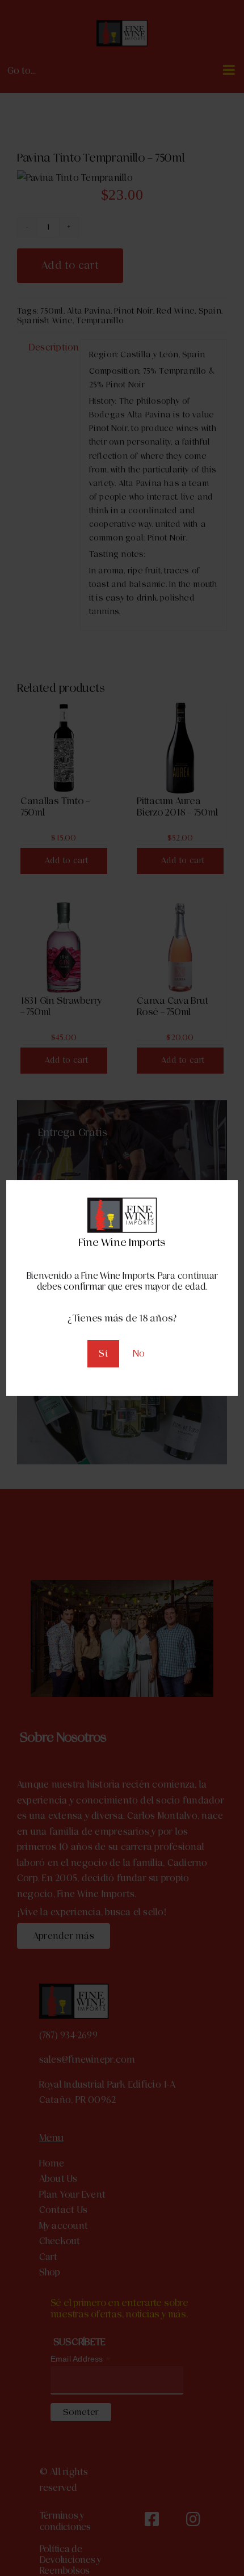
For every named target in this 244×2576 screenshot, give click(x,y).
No (139, 1354)
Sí (103, 1354)
